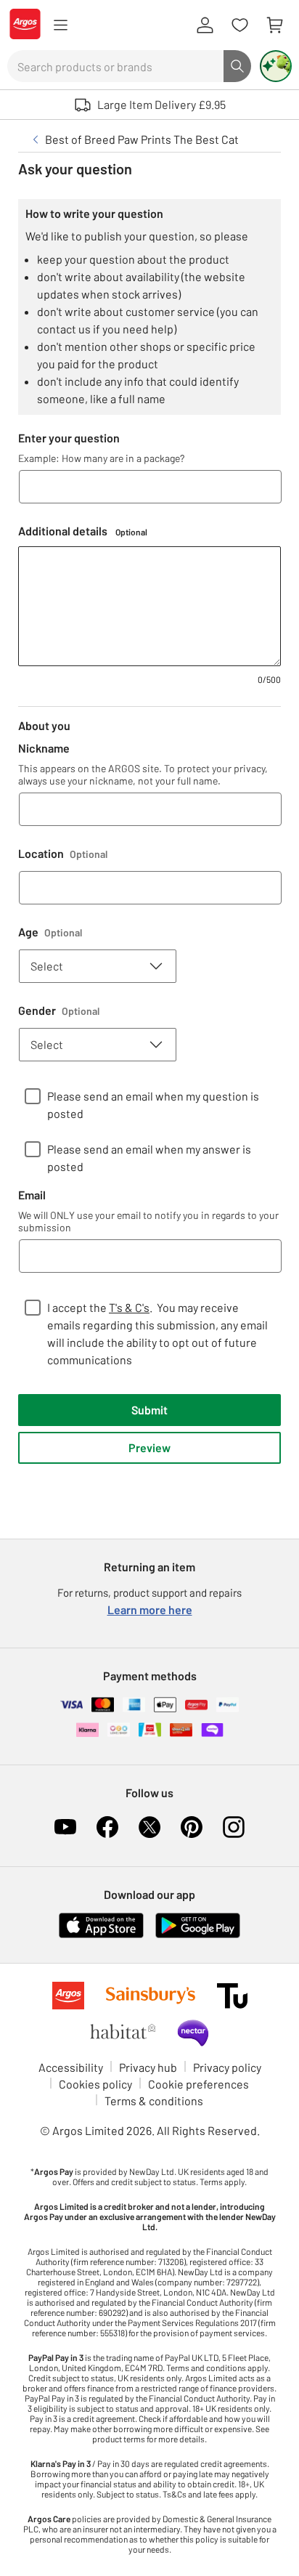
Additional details (83, 531)
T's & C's (129, 1307)
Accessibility (71, 2067)
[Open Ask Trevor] (276, 66)
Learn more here (150, 1609)
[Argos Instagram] (234, 1827)
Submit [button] (149, 1410)
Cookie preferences (198, 2084)
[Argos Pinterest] (192, 1827)
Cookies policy (95, 2084)
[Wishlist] (239, 25)
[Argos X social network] (149, 1827)
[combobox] (115, 66)
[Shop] (60, 25)
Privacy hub (148, 2067)
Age (50, 932)
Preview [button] (149, 1447)
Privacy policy (227, 2067)
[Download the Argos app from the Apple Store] (101, 1935)
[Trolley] (274, 25)
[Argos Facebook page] (107, 1827)
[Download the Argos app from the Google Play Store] (198, 1935)
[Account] (205, 25)
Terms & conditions (154, 2101)
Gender (59, 1010)
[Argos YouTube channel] (65, 1827)
